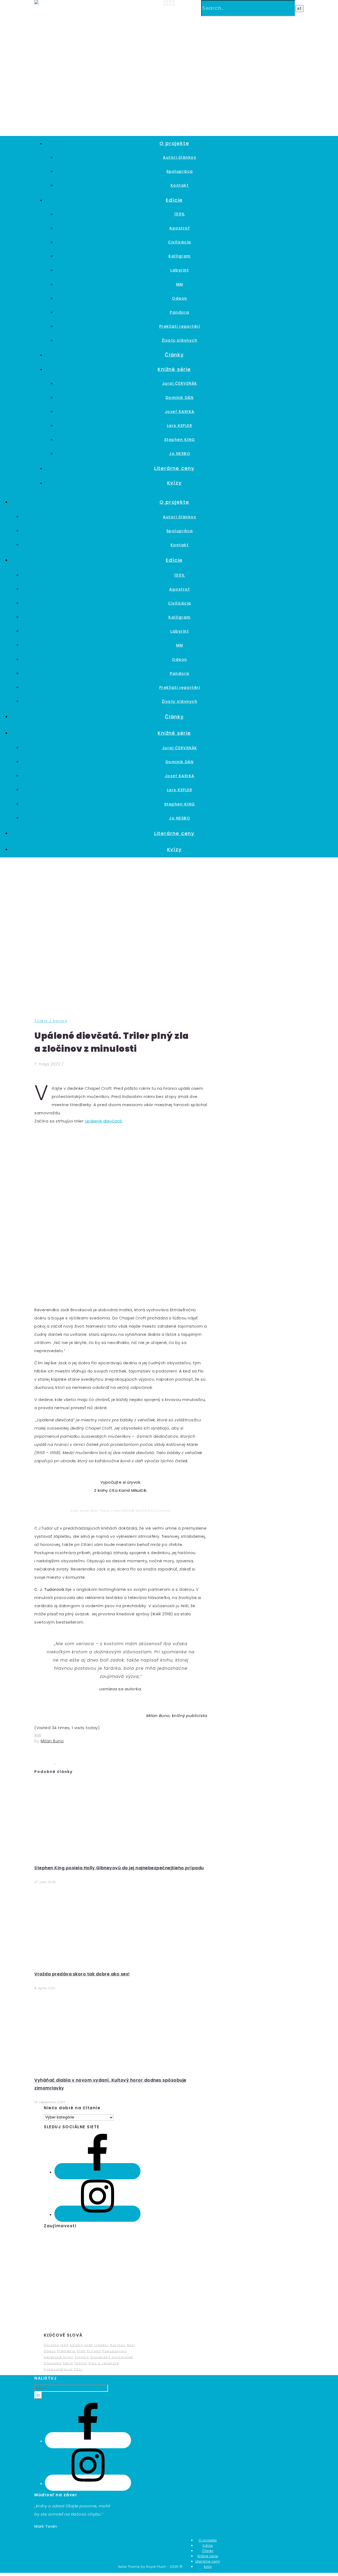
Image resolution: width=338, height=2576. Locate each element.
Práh (81, 2351)
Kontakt (180, 185)
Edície (174, 200)
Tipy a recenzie (104, 2363)
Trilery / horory (51, 1021)
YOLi (78, 2369)
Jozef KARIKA (180, 412)
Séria (68, 2363)
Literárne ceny (174, 468)
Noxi (131, 2345)
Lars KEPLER (180, 426)
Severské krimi (59, 2357)
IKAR (38, 1735)
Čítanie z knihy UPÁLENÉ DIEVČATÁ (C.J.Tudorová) (135, 1511)
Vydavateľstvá (58, 2369)
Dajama (51, 2345)
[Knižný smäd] (48, 3)
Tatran (81, 2363)
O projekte (174, 143)
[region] (92, 2281)
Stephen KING (180, 440)
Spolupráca (180, 171)
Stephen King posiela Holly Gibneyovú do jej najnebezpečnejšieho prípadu (119, 1868)
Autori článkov (180, 157)
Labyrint (180, 270)
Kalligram (180, 256)
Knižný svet (82, 2345)
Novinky (118, 2345)
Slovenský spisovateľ (112, 2357)
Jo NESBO (180, 454)
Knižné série (174, 369)
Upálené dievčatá (103, 1121)
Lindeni (102, 2345)
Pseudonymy (115, 2351)
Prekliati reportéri (180, 326)
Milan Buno (52, 1741)
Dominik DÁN (180, 398)
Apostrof (180, 228)
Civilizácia (180, 242)
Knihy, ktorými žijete (84, 1511)
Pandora (180, 312)
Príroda (94, 2351)
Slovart (82, 2357)
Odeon (180, 298)
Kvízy (174, 483)
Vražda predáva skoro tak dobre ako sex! (82, 1974)
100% (180, 214)
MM (180, 284)
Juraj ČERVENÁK (180, 383)
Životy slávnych (180, 340)
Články (174, 355)
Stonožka (53, 2363)
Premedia (67, 2351)
